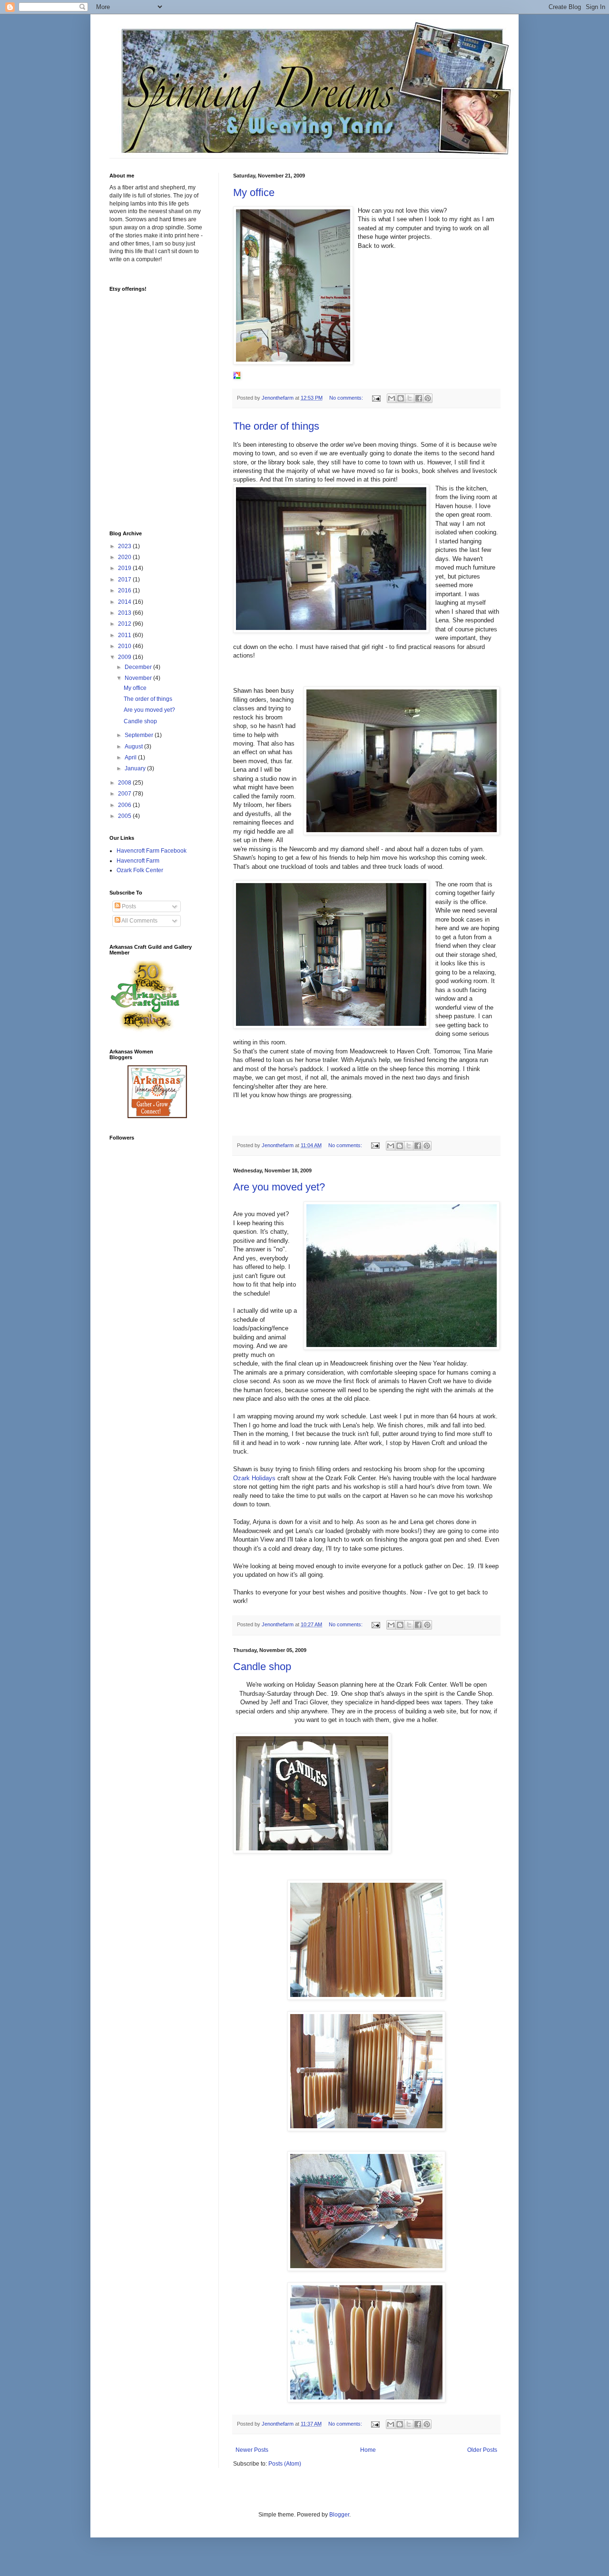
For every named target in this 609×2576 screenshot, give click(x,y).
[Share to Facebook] (419, 398)
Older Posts (482, 2450)
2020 (125, 557)
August (134, 747)
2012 (125, 624)
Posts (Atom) (285, 2464)
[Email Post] (376, 398)
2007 (125, 794)
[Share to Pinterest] (428, 398)
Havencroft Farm (138, 861)
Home (368, 2450)
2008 (125, 783)
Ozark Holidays (254, 1478)
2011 (125, 635)
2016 (125, 590)
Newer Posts (252, 2450)
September (140, 735)
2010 (125, 646)
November (139, 678)
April (131, 757)
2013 (125, 613)
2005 (125, 816)
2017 (125, 580)
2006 (125, 805)
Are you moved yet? (279, 1187)
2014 (125, 602)
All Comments (139, 921)
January (136, 768)
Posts (128, 906)
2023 (125, 546)
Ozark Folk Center (140, 870)
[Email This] (392, 398)
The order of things (276, 426)
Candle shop (262, 1667)
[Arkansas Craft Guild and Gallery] (145, 1030)
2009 (125, 657)
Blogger (339, 2515)
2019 (125, 568)
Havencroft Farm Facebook (152, 851)
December (139, 667)
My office (254, 192)
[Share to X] (410, 398)
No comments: (347, 398)
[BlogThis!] (401, 398)
